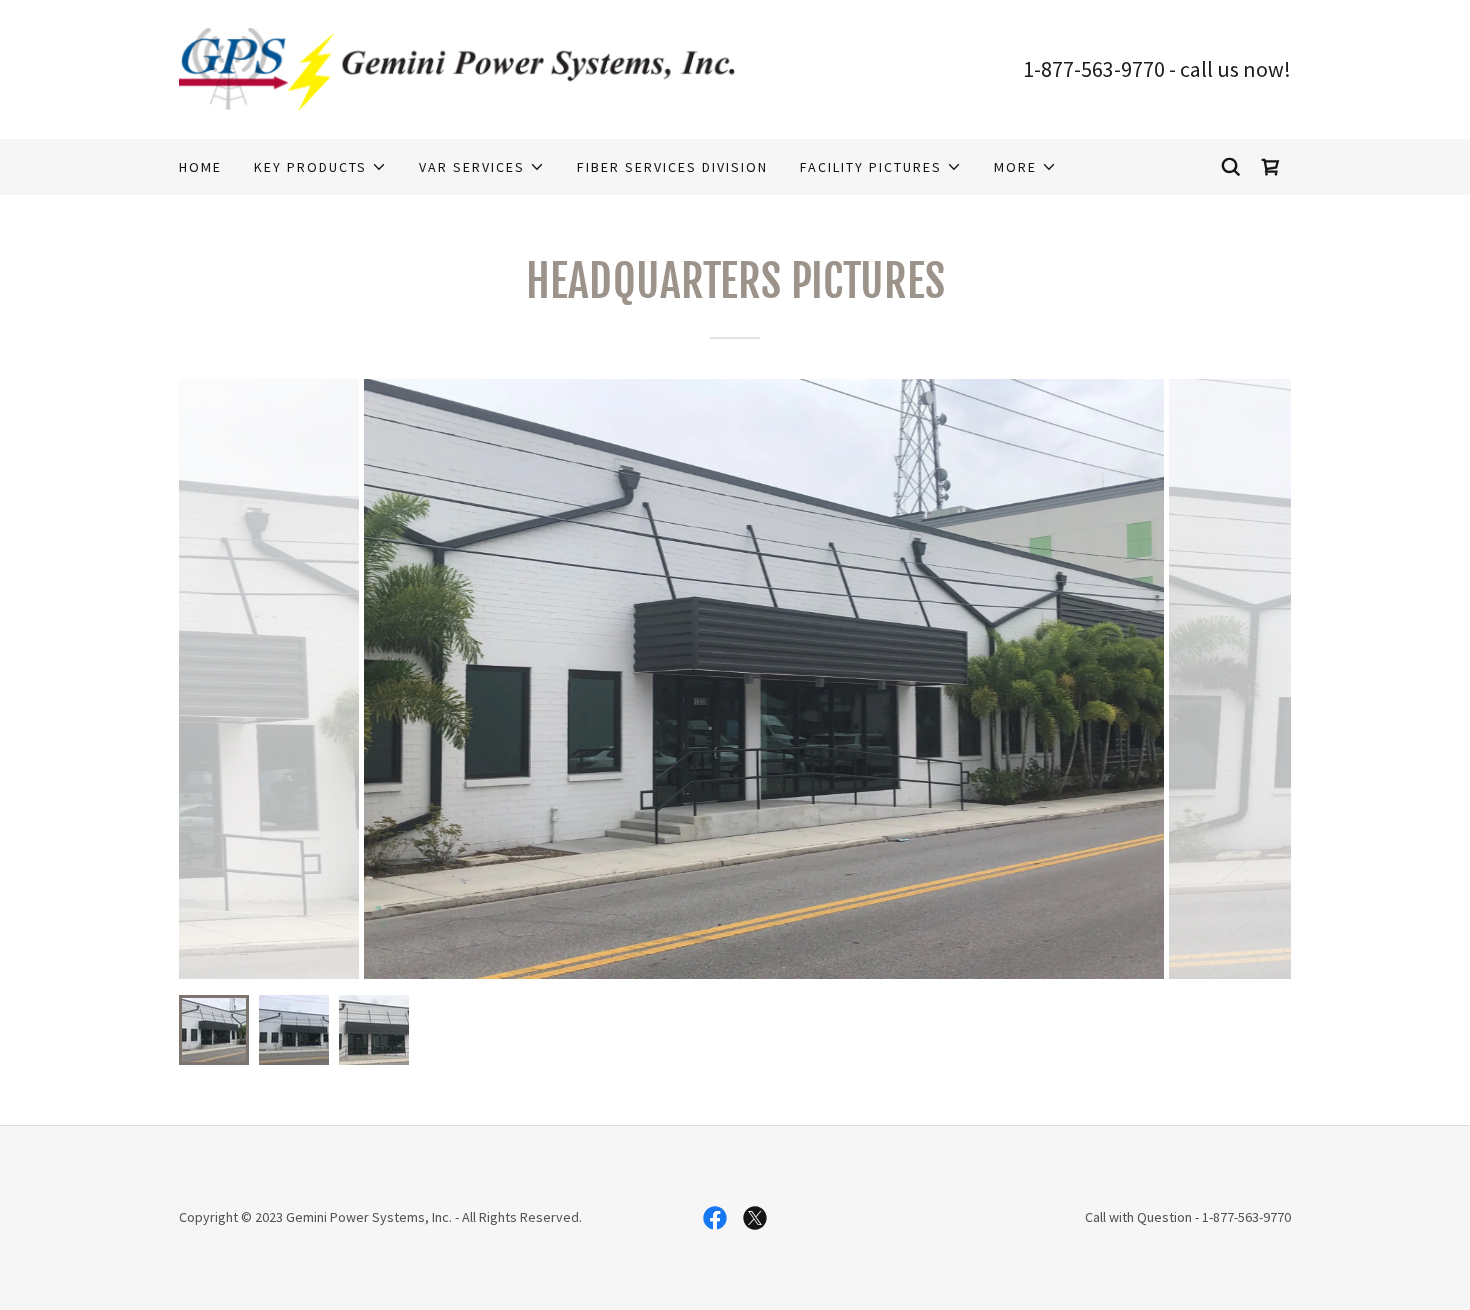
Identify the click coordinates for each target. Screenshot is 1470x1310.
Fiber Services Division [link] (672, 167)
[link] (457, 67)
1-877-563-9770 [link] (1094, 69)
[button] (320, 167)
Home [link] (200, 167)
